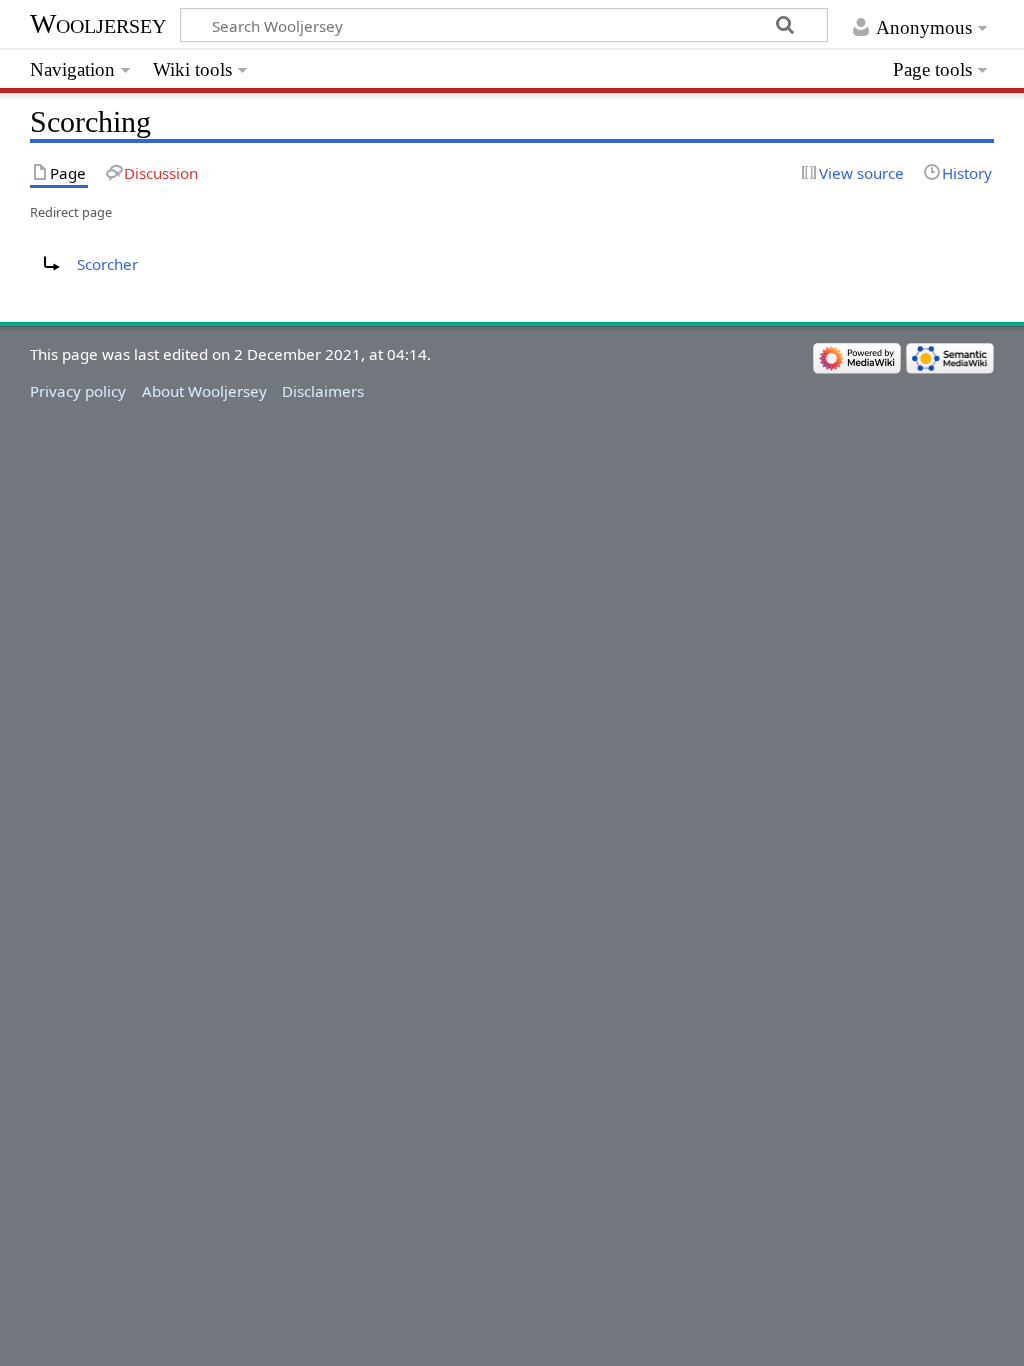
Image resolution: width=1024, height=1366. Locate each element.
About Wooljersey (204, 391)
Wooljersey (98, 23)
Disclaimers (323, 391)
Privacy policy (78, 391)
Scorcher (107, 264)
